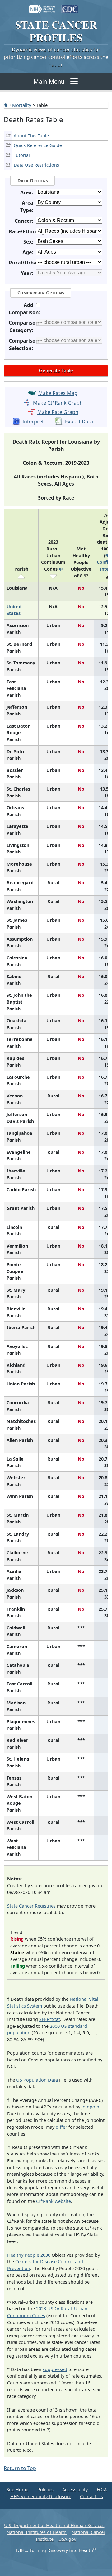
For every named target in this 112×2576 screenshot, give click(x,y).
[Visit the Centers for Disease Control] (70, 6)
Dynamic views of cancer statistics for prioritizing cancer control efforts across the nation (56, 57)
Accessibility (75, 2490)
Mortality (22, 105)
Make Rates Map (58, 393)
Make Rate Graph (58, 412)
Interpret (33, 421)
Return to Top (20, 2468)
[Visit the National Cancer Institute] (42, 6)
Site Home (17, 2490)
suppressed (55, 2369)
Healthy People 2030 (29, 2255)
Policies (45, 2490)
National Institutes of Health (37, 2532)
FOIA (102, 2490)
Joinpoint (91, 2107)
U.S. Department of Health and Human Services (54, 2525)
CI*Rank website (54, 2201)
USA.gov (67, 2539)
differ (61, 2127)
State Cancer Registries (31, 1906)
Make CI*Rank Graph (58, 403)
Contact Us (91, 2496)
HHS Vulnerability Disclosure (41, 2496)
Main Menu (49, 82)
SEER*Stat (50, 2019)
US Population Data (37, 2080)
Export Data (79, 421)
